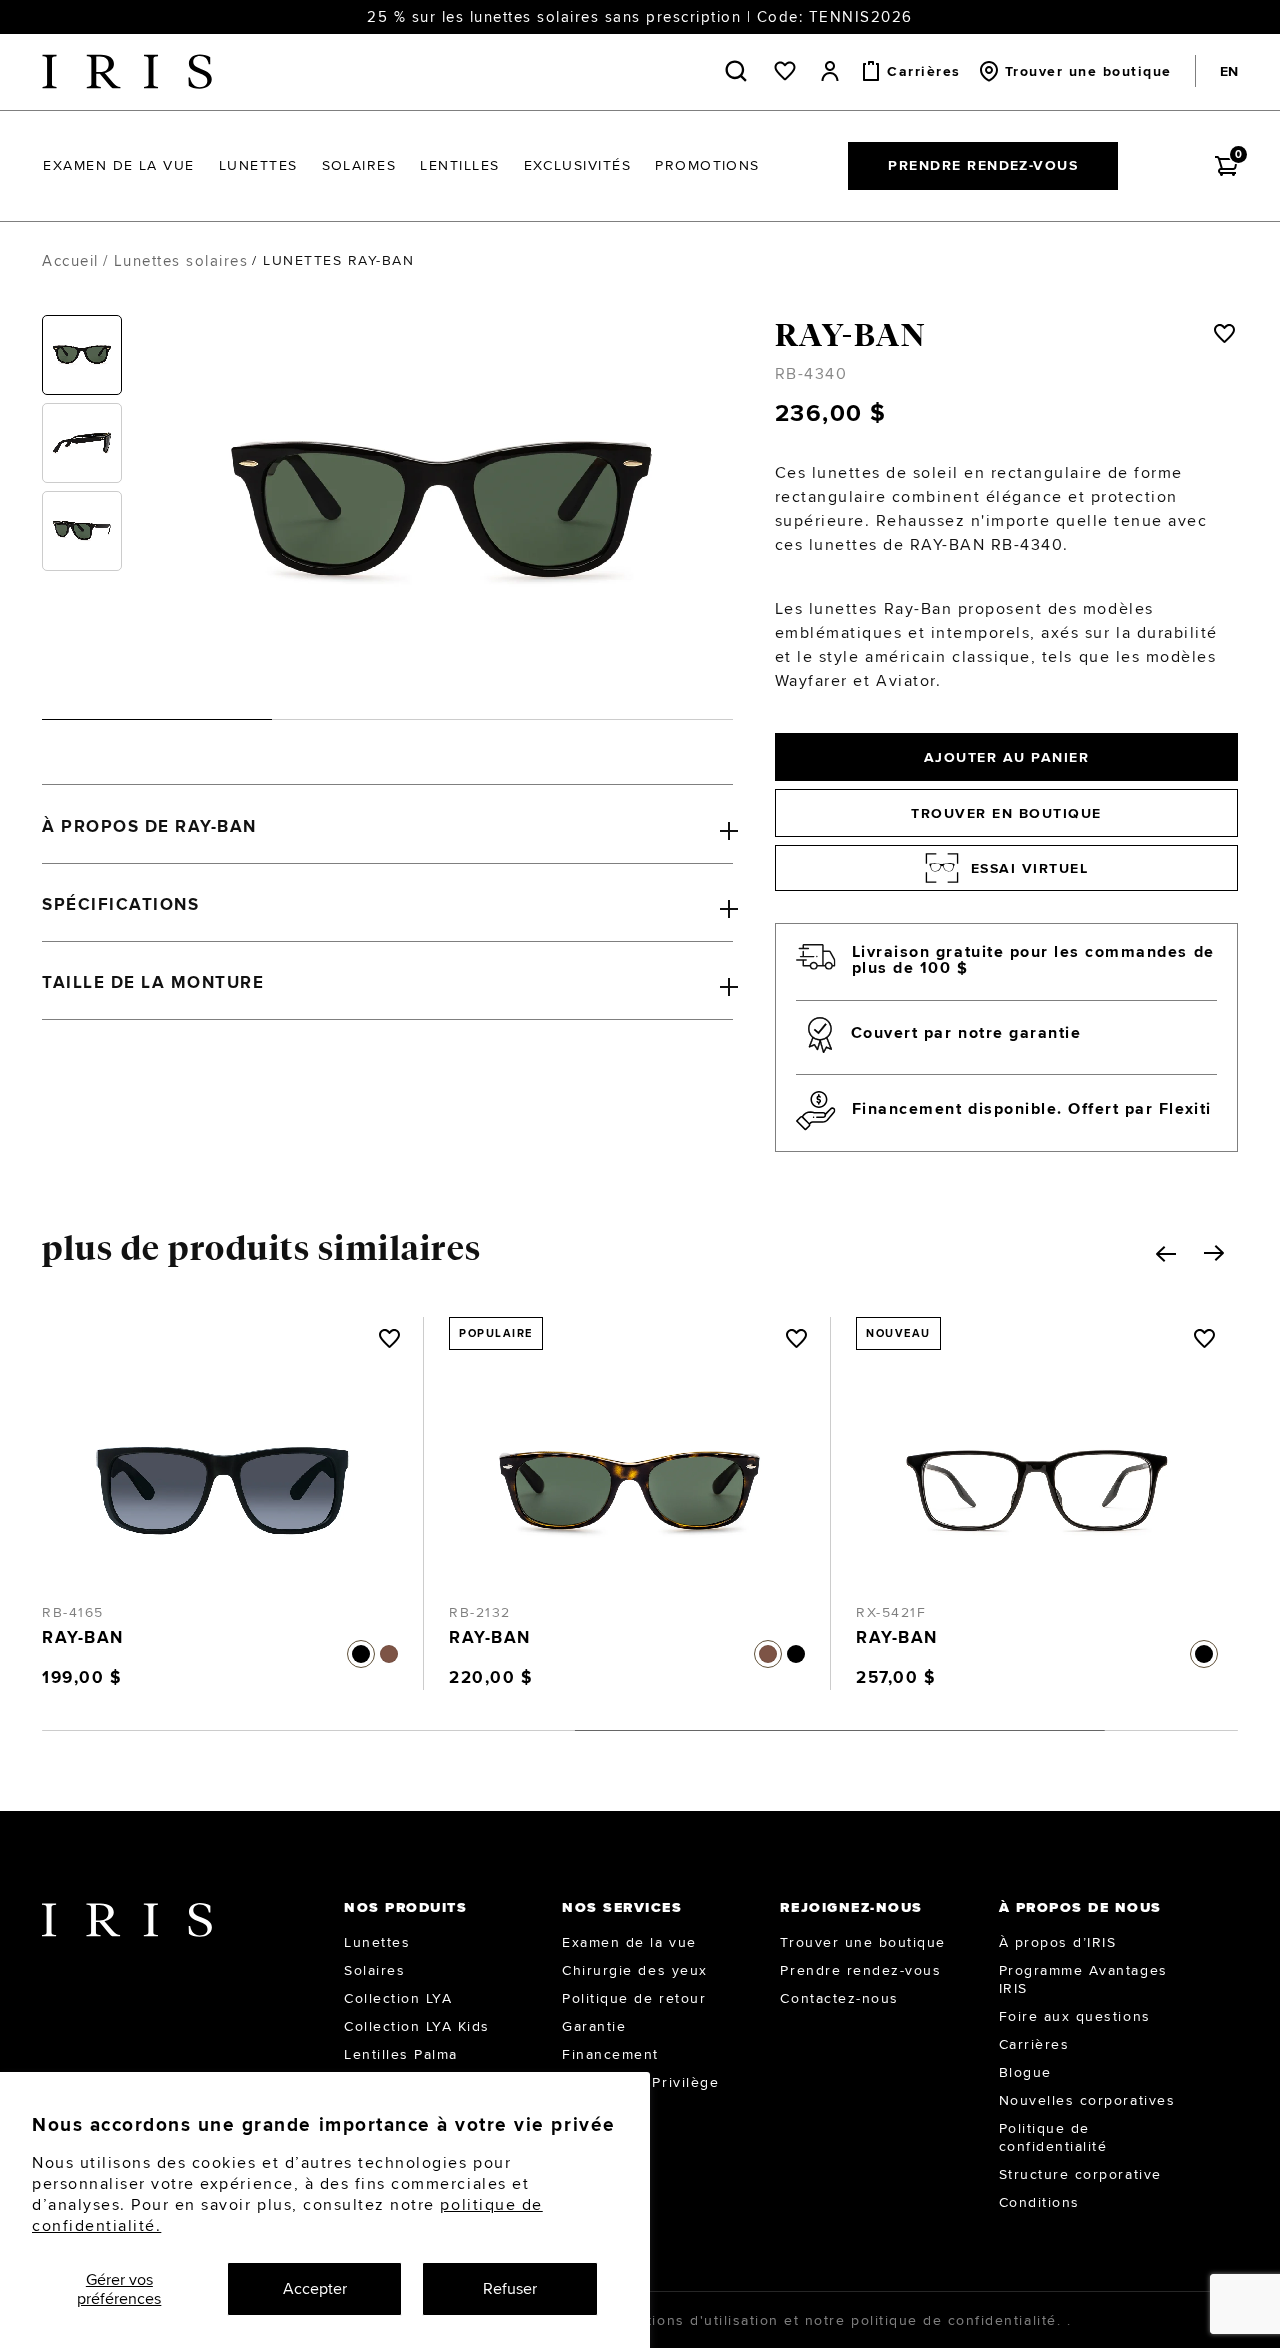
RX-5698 (888, 1612)
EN (1229, 71)
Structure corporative (1080, 2174)
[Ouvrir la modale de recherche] (740, 71)
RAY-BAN (850, 335)
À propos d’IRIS (1058, 1942)
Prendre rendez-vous (983, 165)
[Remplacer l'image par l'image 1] (82, 355)
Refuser (510, 2288)
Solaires (374, 1970)
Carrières (1034, 2044)
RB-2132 (73, 1612)
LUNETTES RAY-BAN (338, 260)
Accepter (315, 2288)
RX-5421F (484, 1612)
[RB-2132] (222, 1470)
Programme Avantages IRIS (1083, 1979)
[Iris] (127, 71)
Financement (610, 2054)
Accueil (70, 260)
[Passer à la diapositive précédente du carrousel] (1166, 1254)
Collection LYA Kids (417, 2026)
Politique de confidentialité (1053, 2137)
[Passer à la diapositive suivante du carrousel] (1214, 1253)
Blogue (1025, 2072)
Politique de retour (634, 1998)
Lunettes (377, 1942)
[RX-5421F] (629, 1470)
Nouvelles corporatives (1087, 2100)
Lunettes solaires (181, 260)
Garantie (594, 2026)
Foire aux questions (1075, 2016)
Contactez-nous (839, 1998)
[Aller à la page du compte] (830, 71)
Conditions (1039, 2202)
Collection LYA (398, 1998)
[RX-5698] (1037, 1470)
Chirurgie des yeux (634, 1970)
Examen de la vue (629, 1942)
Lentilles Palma (401, 2054)
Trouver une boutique (862, 1942)
